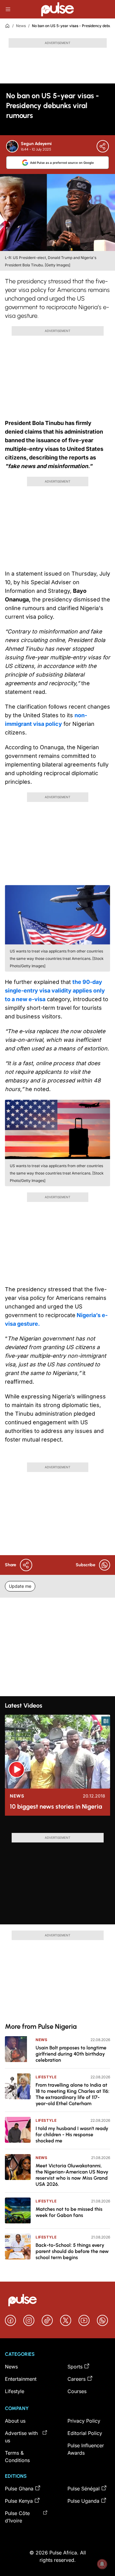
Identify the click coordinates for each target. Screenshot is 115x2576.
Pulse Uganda (83, 2501)
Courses (77, 2391)
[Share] (103, 146)
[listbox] (57, 1827)
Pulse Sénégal (84, 2489)
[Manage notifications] (102, 2564)
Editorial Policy (85, 2433)
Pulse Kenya (19, 2501)
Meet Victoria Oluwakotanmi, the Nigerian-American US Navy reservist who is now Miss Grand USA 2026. (72, 2175)
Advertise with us (21, 2437)
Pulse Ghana (19, 2489)
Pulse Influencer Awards (86, 2449)
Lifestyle (46, 2077)
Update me (20, 1586)
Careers (77, 2379)
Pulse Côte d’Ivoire (17, 2517)
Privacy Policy (84, 2421)
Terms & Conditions (17, 2457)
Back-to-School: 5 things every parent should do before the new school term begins (72, 2251)
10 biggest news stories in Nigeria (56, 1806)
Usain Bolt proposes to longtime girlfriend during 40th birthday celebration (71, 2054)
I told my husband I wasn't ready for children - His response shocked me (72, 2135)
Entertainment (21, 2379)
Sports (75, 2367)
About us (15, 2421)
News (21, 26)
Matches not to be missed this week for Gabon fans (69, 2212)
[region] (57, 1827)
